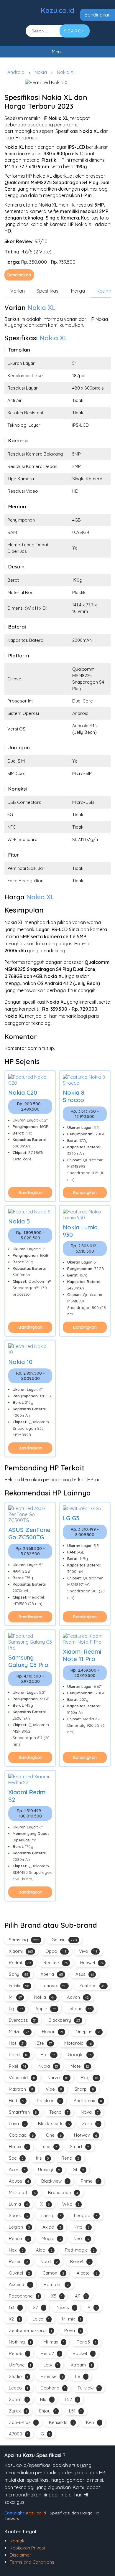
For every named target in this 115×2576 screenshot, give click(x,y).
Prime (90, 2181)
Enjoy (48, 2411)
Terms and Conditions (32, 2562)
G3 (15, 2307)
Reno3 (86, 2342)
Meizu (19, 2032)
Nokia (41, 72)
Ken (93, 2422)
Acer (17, 2170)
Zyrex (18, 2411)
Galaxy (64, 1940)
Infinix (19, 1986)
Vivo (88, 1951)
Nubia (48, 2066)
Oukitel (19, 2273)
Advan (78, 1997)
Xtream (81, 2365)
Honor (52, 2032)
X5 (57, 2296)
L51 (75, 2411)
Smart (80, 2147)
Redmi (20, 1963)
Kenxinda (61, 2422)
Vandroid (22, 2078)
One (54, 2135)
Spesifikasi (48, 291)
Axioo (52, 2227)
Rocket (83, 2353)
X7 (39, 2307)
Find (17, 2101)
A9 (81, 2296)
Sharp (84, 2089)
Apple (46, 2009)
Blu (46, 2399)
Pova (73, 2330)
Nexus (66, 2307)
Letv (51, 2365)
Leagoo (86, 2215)
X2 (14, 2319)
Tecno (59, 2112)
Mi (15, 1997)
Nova (90, 2112)
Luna (49, 2147)
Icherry (51, 2215)
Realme (56, 1963)
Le (81, 2376)
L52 (72, 2399)
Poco (18, 2055)
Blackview (55, 2181)
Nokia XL (66, 72)
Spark (18, 2215)
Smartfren (23, 2112)
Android (16, 72)
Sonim (18, 2399)
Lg (16, 2009)
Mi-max (54, 2342)
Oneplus (88, 2032)
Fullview (89, 2388)
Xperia (52, 1974)
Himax (19, 2147)
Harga (78, 291)
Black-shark (54, 2124)
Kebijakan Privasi (27, 2548)
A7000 (19, 2434)
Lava (17, 2124)
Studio (18, 2376)
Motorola (78, 2043)
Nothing (20, 2342)
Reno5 (19, 2238)
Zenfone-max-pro (30, 2330)
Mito (82, 2227)
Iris (42, 2158)
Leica (41, 2319)
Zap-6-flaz (23, 2422)
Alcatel (87, 2273)
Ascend (20, 2284)
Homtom (56, 2284)
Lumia (18, 2204)
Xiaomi (21, 1951)
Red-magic (80, 2250)
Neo (81, 2238)
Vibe (54, 2089)
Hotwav (86, 2135)
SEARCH (75, 31)
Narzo (58, 2078)
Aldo (44, 2250)
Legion (19, 2227)
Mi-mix (72, 2319)
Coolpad (21, 2135)
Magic (51, 2238)
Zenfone (92, 1986)
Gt (78, 2170)
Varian (18, 291)
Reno (70, 2158)
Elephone (53, 2388)
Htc (48, 2055)
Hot (17, 2043)
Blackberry (64, 2020)
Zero (91, 2124)
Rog (89, 2078)
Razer (18, 2261)
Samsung (24, 1940)
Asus (85, 1974)
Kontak (17, 2541)
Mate (80, 2066)
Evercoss (23, 2020)
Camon (53, 2273)
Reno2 (50, 2353)
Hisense (52, 2376)
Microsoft (22, 2192)
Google (80, 2055)
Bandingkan (98, 15)
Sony (19, 1974)
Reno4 (80, 2261)
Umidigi (49, 2170)
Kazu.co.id (57, 10)
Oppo (56, 1951)
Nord (49, 2261)
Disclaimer (20, 2555)
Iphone (80, 2009)
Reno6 (19, 2353)
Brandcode (63, 2192)
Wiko (71, 2204)
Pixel (17, 2066)
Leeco (18, 2388)
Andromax (88, 2101)
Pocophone (24, 2296)
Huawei (92, 1963)
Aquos (19, 2181)
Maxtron (21, 2089)
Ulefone (20, 2365)
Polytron (49, 2101)
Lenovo (54, 1986)
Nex (16, 2250)
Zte (44, 2043)
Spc (16, 2158)
